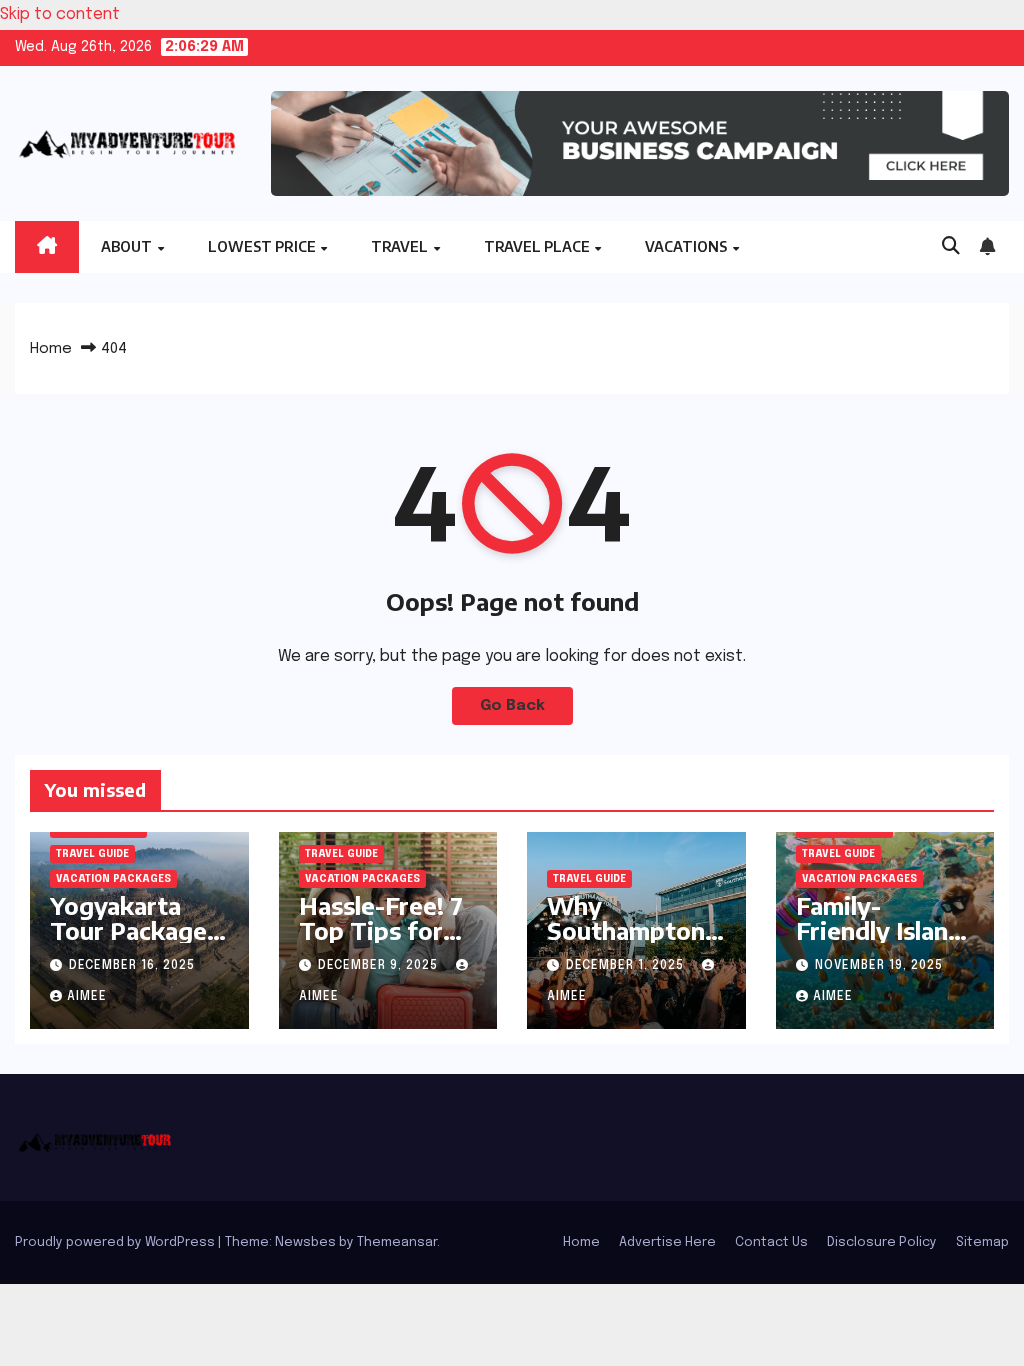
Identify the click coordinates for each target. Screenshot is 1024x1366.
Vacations (687, 246)
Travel (401, 246)
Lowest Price (263, 246)
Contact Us (771, 1242)
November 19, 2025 (879, 966)
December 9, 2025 (380, 966)
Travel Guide (92, 854)
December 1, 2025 (627, 966)
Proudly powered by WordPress (116, 1242)
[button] (951, 247)
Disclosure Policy (882, 1242)
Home (51, 349)
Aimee (87, 997)
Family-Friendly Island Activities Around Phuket (883, 942)
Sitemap (982, 1242)
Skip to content (60, 14)
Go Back (512, 706)
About (128, 246)
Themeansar (397, 1242)
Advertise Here (667, 1242)
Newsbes (305, 1242)
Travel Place (538, 246)
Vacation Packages (113, 879)
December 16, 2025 (132, 966)
